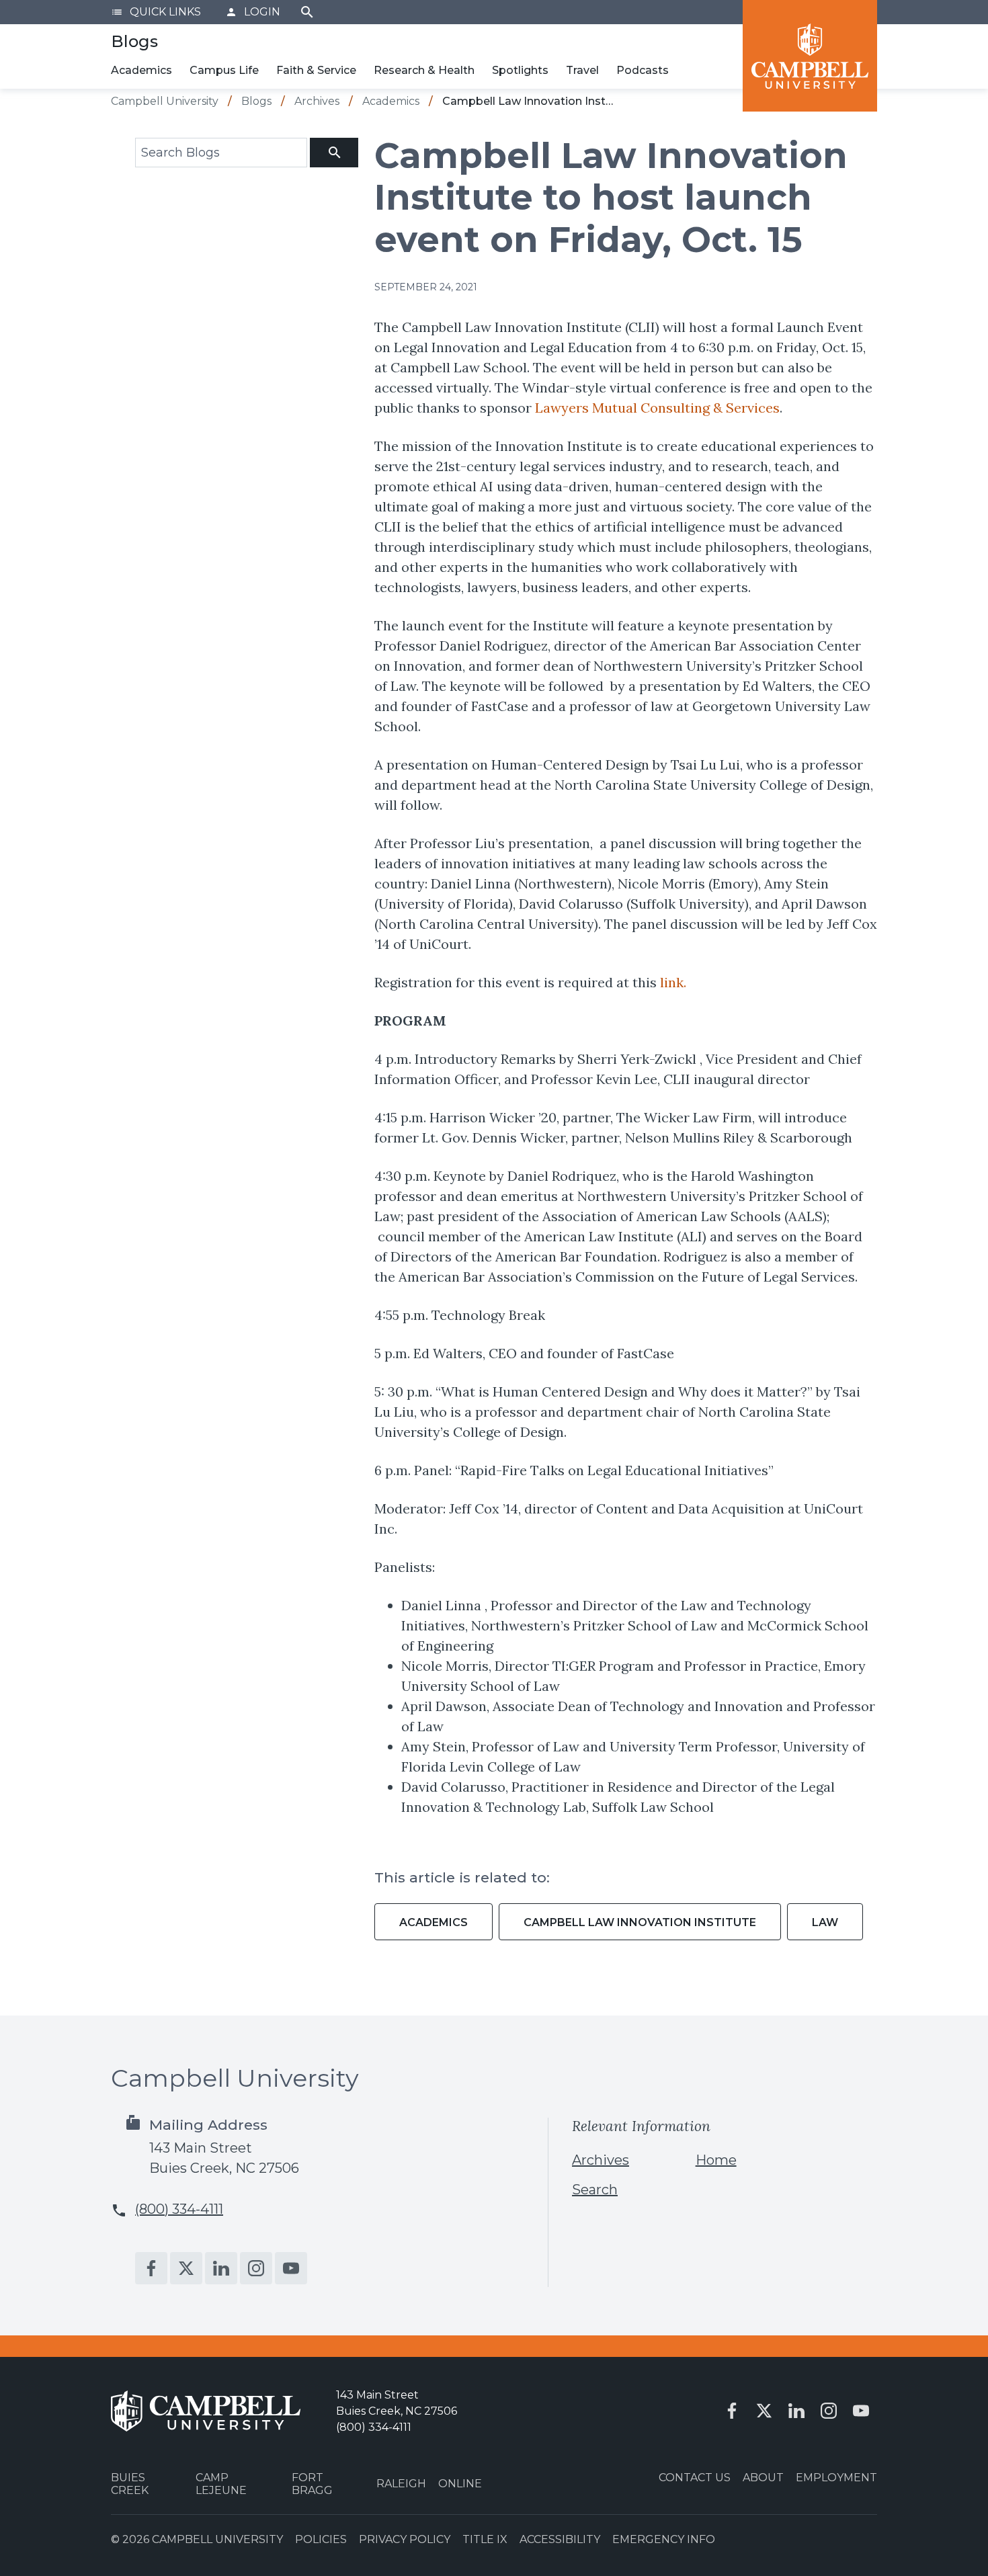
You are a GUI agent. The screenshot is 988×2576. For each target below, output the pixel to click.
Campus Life (224, 70)
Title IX (485, 2539)
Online (460, 2484)
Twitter (186, 2268)
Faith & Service (316, 70)
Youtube (291, 2268)
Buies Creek (130, 2484)
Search (307, 12)
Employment (836, 2478)
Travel (582, 70)
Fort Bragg (312, 2484)
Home (716, 2160)
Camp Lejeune (221, 2484)
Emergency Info (664, 2539)
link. (671, 982)
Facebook (151, 2268)
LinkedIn (221, 2268)
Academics (141, 70)
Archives (601, 2160)
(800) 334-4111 (179, 2209)
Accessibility (560, 2539)
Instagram (256, 2268)
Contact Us (695, 2478)
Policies (321, 2539)
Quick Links (156, 12)
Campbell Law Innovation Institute (640, 1922)
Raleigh (401, 2484)
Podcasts (643, 70)
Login (253, 12)
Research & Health (424, 70)
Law (825, 1922)
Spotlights (520, 70)
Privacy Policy (405, 2539)
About (763, 2478)
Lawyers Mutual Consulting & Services (657, 408)
